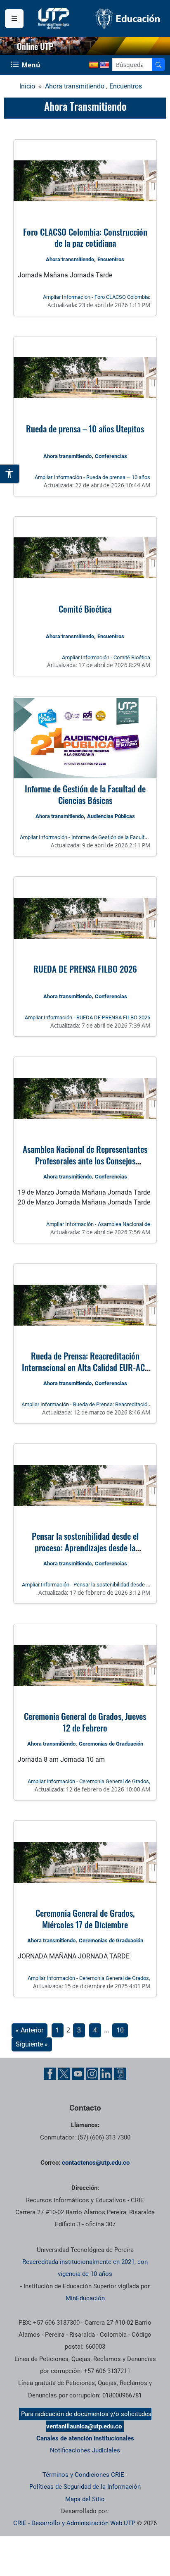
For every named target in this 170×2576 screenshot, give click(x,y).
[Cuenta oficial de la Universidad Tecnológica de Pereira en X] (64, 2074)
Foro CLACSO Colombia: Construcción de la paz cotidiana (85, 237)
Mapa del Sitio (85, 2499)
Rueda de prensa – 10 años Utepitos (85, 428)
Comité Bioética (85, 609)
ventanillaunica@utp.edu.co (84, 2426)
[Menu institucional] (14, 19)
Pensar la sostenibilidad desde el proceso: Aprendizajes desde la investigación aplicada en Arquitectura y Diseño (85, 1553)
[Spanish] (94, 65)
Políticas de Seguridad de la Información (85, 2487)
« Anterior (30, 2030)
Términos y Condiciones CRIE (83, 2475)
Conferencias (111, 456)
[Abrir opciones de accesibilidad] (10, 474)
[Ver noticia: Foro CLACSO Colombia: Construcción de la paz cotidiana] (85, 181)
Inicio (27, 86)
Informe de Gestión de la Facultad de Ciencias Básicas (85, 794)
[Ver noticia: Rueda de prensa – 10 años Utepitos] (85, 378)
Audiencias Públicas (111, 816)
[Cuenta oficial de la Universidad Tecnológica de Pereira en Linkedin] (106, 2074)
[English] (104, 65)
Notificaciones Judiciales (85, 2450)
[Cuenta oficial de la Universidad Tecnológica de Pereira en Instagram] (92, 2074)
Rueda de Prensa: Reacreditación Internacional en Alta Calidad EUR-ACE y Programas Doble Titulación (85, 1367)
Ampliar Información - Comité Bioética (106, 657)
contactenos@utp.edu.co (96, 2163)
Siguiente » (32, 2044)
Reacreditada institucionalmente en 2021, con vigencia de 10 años (85, 2268)
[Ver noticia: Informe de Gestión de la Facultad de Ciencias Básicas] (85, 738)
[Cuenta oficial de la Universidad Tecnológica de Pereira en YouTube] (78, 2074)
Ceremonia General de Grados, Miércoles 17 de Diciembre (85, 1919)
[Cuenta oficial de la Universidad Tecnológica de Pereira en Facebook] (50, 2074)
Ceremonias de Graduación (111, 1744)
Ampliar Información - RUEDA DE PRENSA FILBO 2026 (87, 1017)
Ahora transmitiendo (75, 86)
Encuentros (126, 86)
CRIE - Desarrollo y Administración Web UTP (74, 2523)
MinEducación (85, 2298)
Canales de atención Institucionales (85, 2438)
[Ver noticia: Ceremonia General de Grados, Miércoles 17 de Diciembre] (85, 1862)
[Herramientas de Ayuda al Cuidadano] (120, 2074)
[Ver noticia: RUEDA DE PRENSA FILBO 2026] (85, 918)
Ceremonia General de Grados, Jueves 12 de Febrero (85, 1722)
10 (120, 2030)
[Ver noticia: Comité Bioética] (85, 558)
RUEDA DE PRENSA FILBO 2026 (85, 969)
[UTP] (55, 19)
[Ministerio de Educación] (127, 18)
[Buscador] (158, 65)
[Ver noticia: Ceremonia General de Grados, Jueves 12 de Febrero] (85, 1665)
